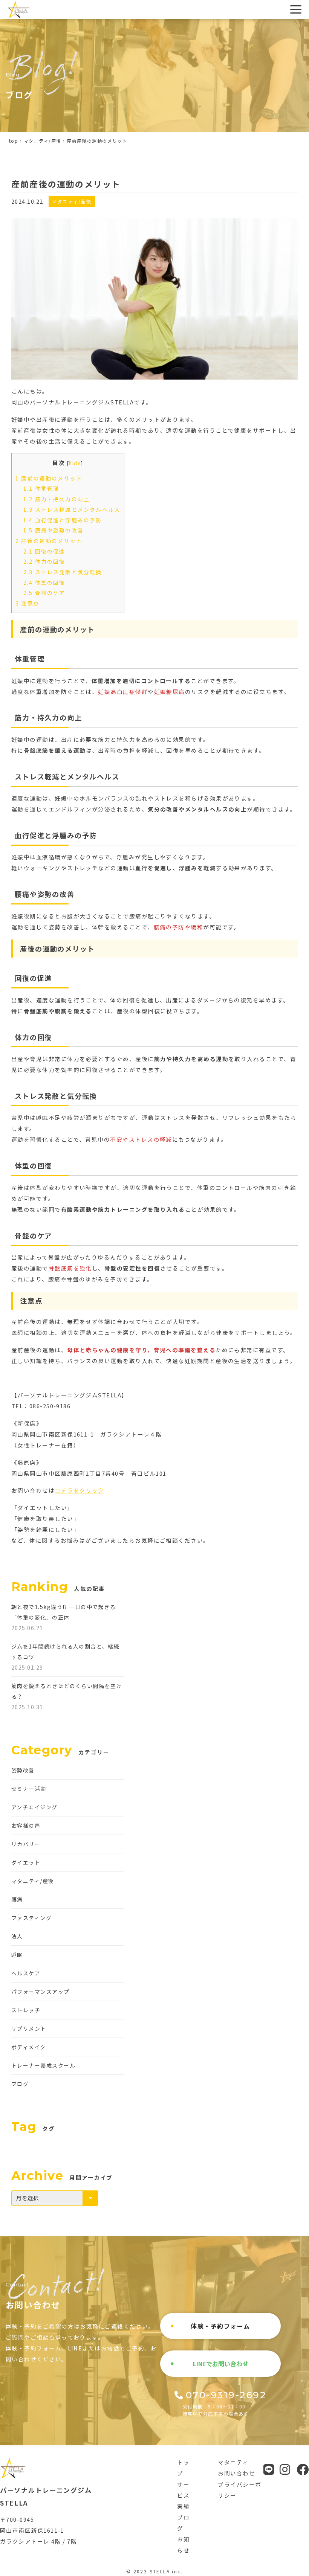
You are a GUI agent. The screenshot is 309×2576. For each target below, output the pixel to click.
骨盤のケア (44, 593)
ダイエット (26, 1862)
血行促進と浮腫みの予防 (63, 520)
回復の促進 (44, 551)
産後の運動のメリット (49, 541)
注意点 (28, 603)
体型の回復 (44, 583)
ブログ (20, 2084)
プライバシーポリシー (239, 2490)
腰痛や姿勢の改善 (54, 530)
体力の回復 (44, 561)
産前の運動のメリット (49, 478)
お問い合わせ (236, 2473)
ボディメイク (29, 2047)
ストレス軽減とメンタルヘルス (72, 509)
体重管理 (41, 488)
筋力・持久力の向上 (57, 499)
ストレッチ (26, 2010)
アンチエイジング (34, 1807)
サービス (183, 2490)
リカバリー (26, 1844)
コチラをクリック (80, 1490)
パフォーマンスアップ (41, 1992)
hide (75, 463)
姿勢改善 (23, 1770)
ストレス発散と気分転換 (63, 572)
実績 (183, 2506)
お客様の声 (26, 1826)
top (14, 141)
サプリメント (29, 2028)
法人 (17, 1936)
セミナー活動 (29, 1789)
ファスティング (31, 1918)
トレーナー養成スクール (43, 2065)
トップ (183, 2468)
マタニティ (233, 2462)
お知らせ (183, 2544)
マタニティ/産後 (43, 141)
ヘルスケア (26, 1973)
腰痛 (17, 1899)
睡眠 (17, 1955)
